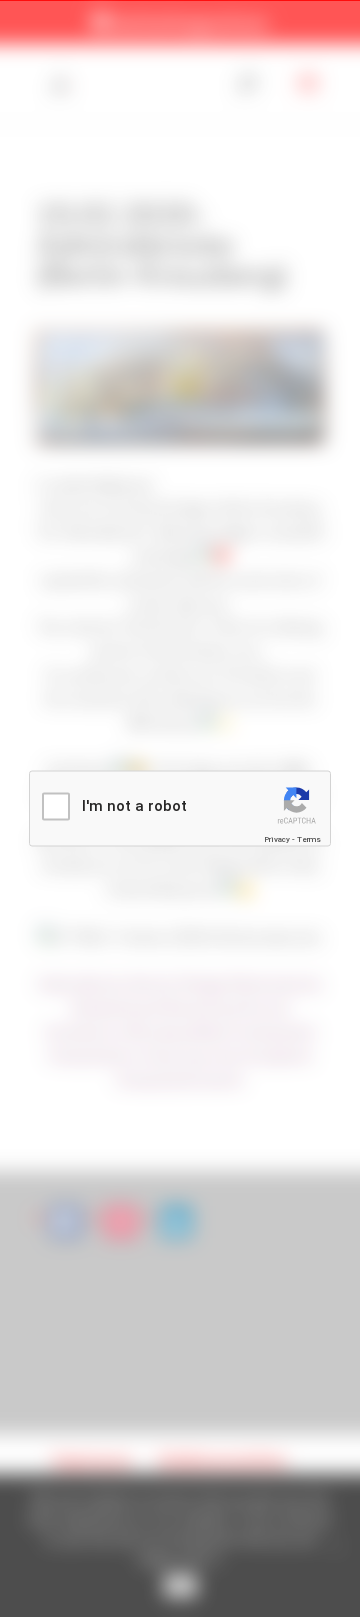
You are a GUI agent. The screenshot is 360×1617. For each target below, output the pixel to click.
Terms (309, 838)
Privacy (277, 838)
